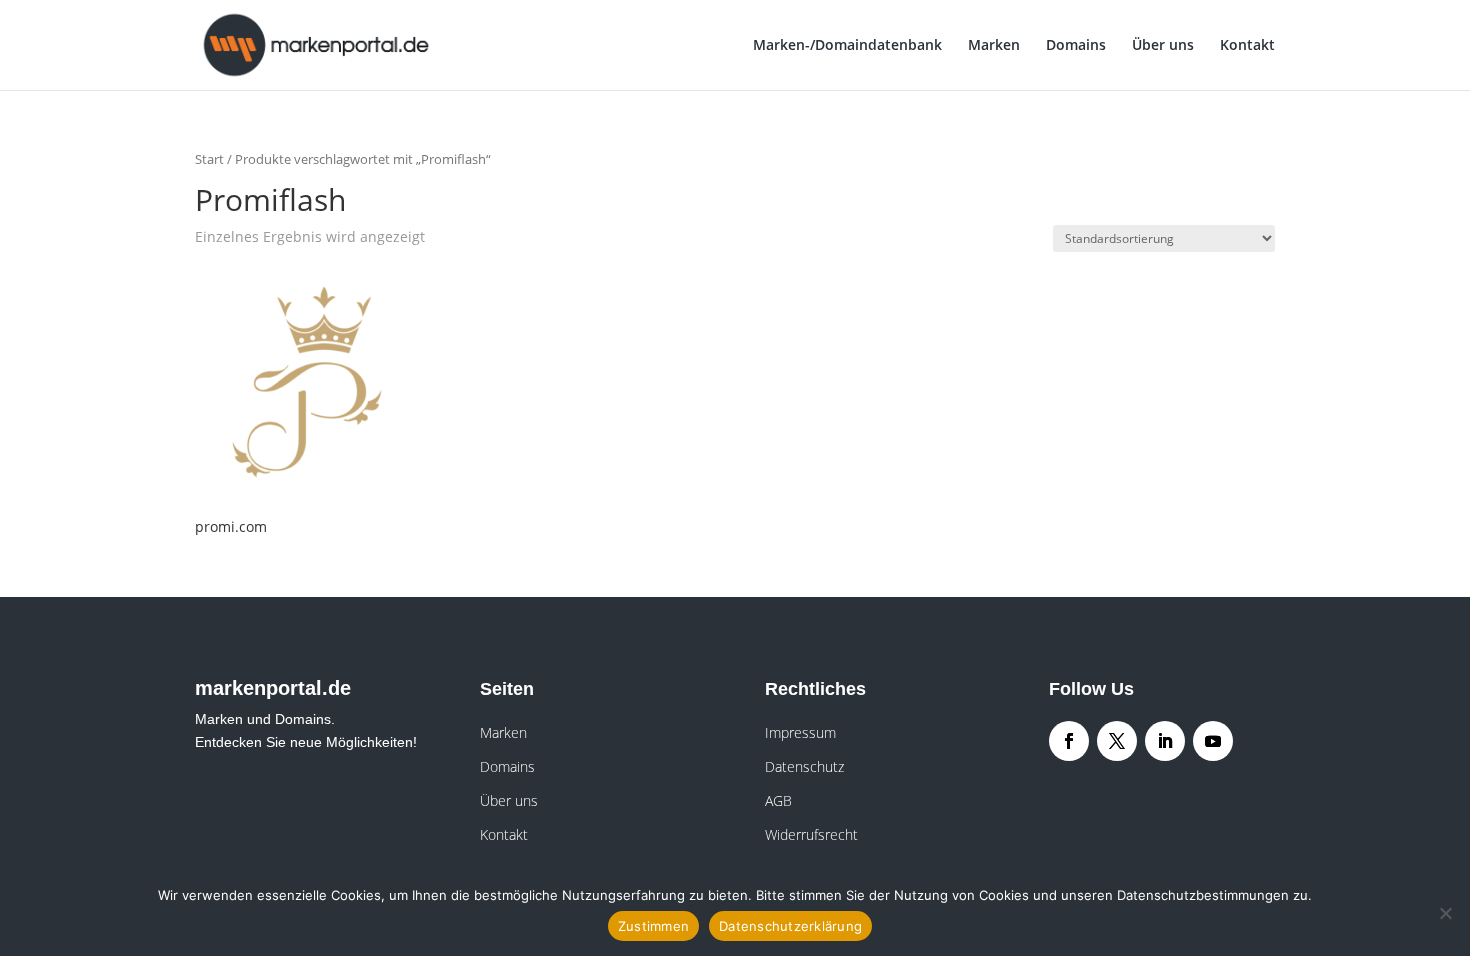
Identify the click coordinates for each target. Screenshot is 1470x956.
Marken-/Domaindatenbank (847, 46)
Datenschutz (804, 766)
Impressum (800, 732)
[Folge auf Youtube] (1213, 741)
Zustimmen (653, 926)
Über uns (1163, 46)
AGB (778, 800)
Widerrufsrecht (811, 834)
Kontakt (1247, 46)
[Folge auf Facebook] (1069, 741)
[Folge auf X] (1117, 741)
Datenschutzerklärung (790, 926)
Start (209, 159)
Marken (994, 46)
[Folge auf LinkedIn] (1165, 741)
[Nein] (1445, 913)
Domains (1076, 46)
